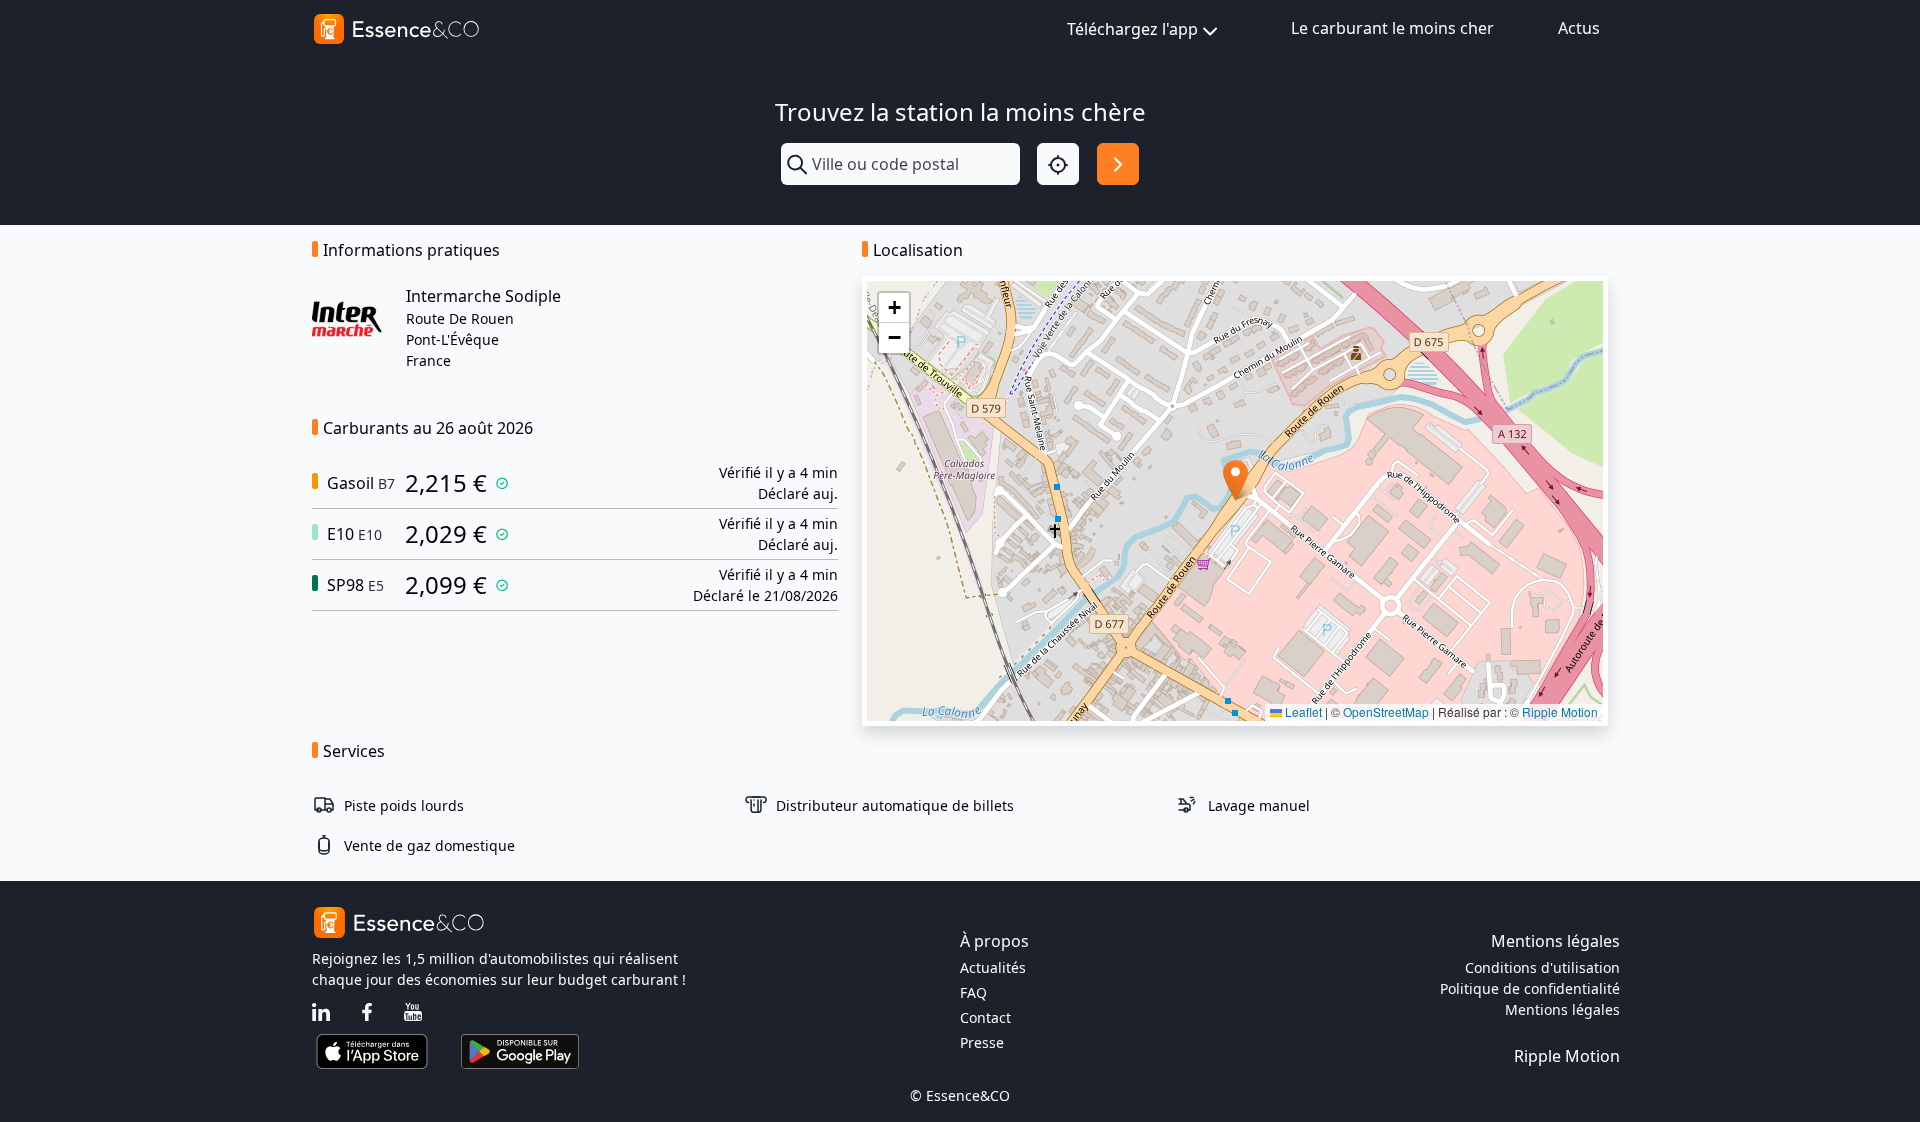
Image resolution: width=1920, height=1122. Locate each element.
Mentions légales (1562, 1009)
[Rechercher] (1118, 164)
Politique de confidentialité (1530, 988)
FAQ (973, 992)
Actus (1579, 28)
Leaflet (1302, 711)
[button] (1235, 480)
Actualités (993, 967)
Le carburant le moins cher (1392, 28)
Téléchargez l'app (1132, 29)
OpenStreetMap (1386, 711)
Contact (985, 1017)
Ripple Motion (1560, 711)
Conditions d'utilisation (1542, 967)
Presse (982, 1042)
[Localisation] (1058, 164)
